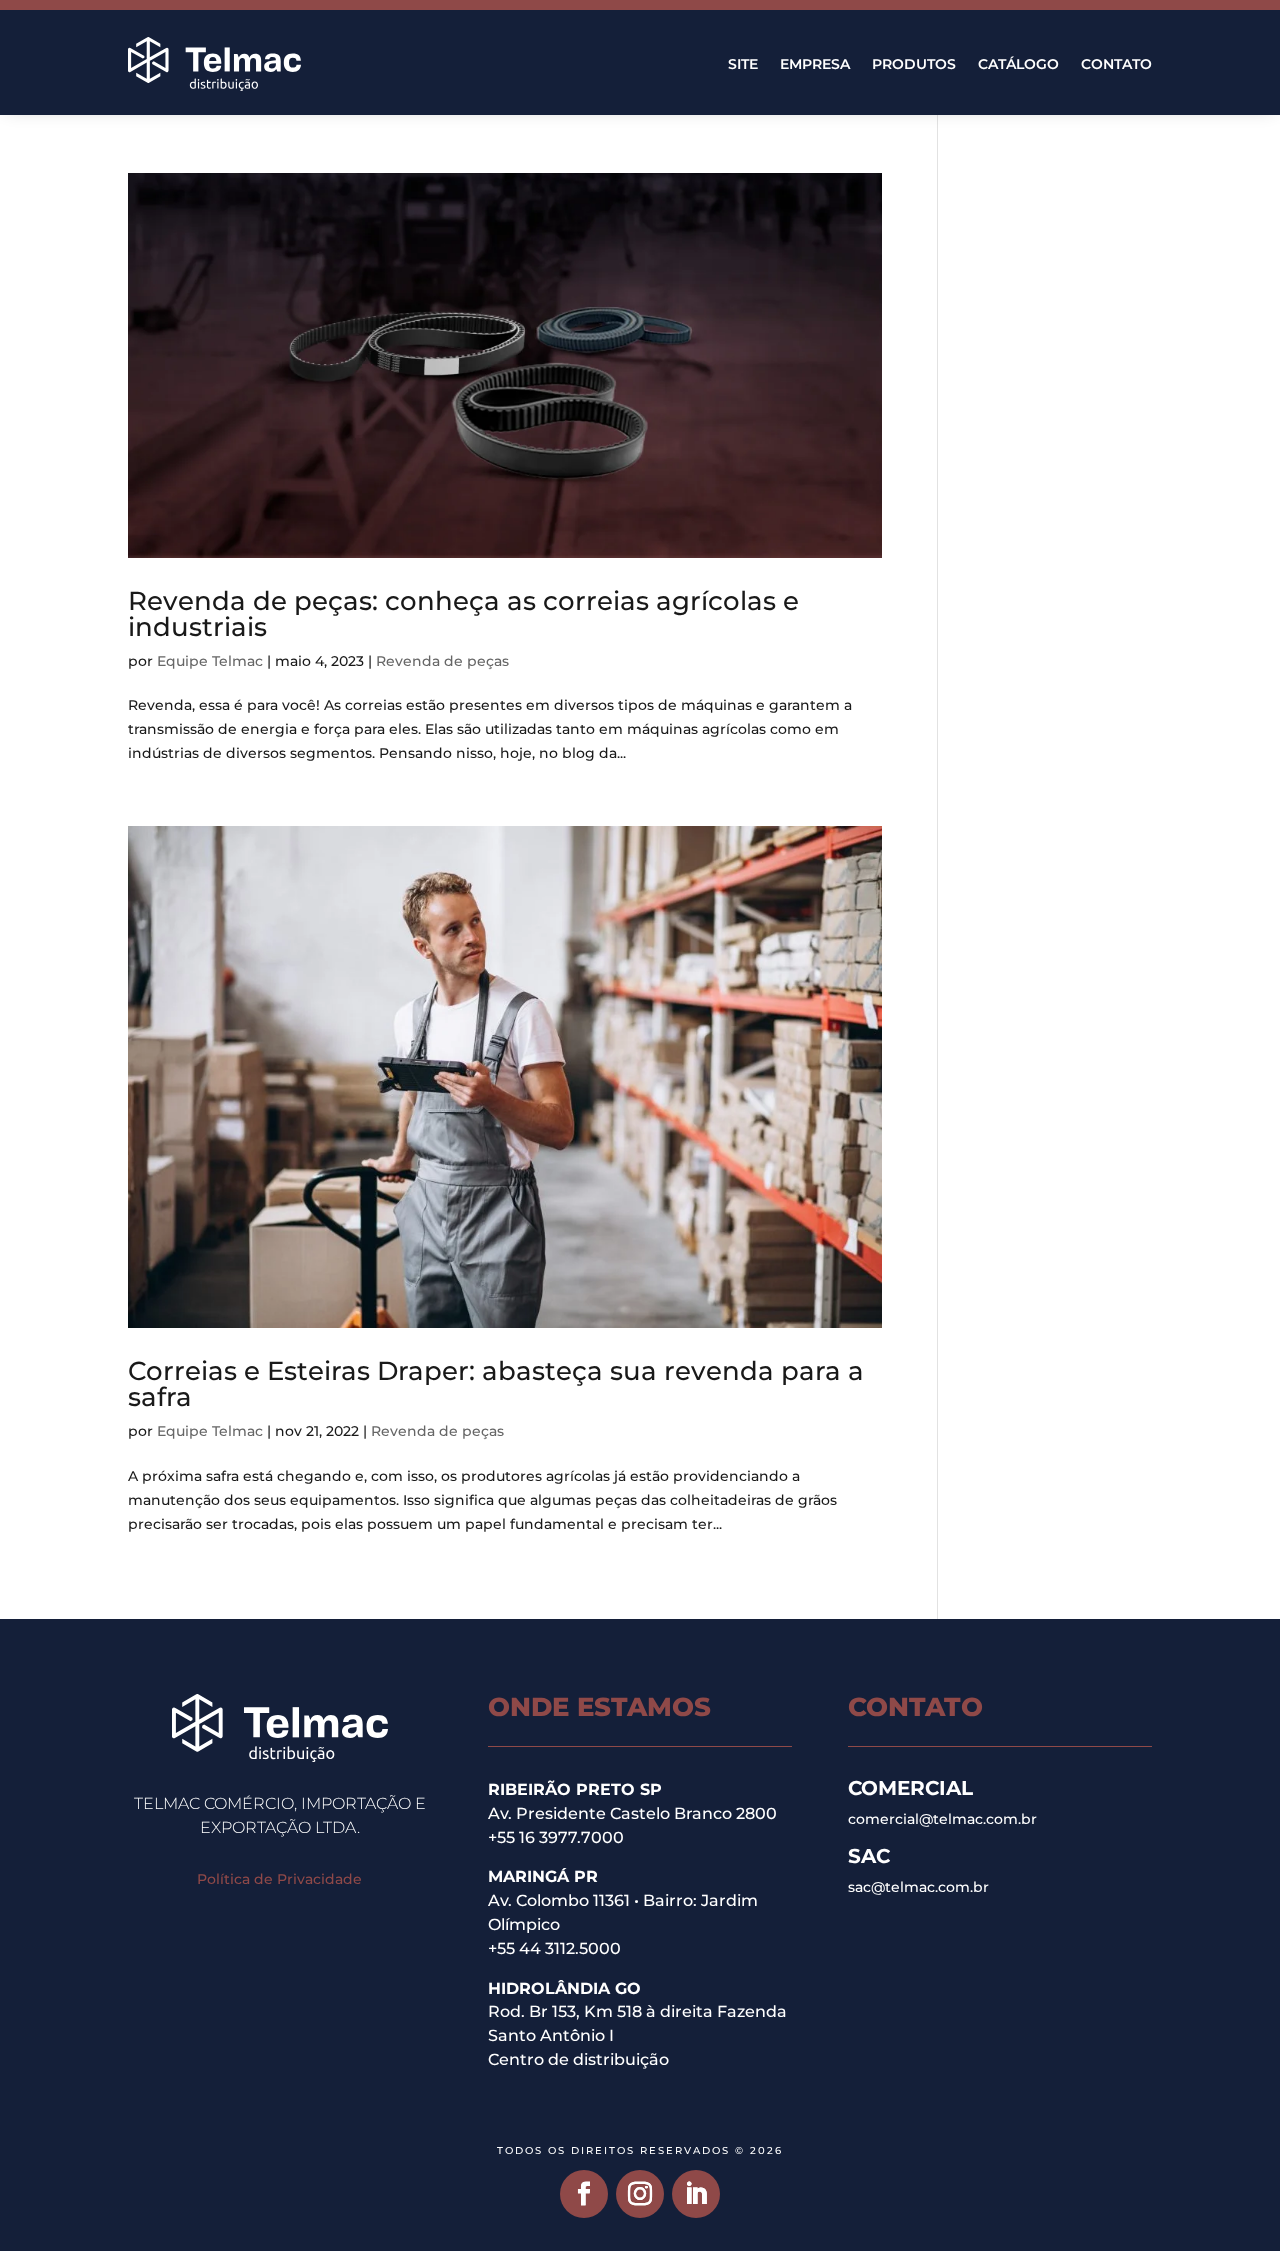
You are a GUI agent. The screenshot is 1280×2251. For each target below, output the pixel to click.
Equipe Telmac (210, 661)
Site (743, 64)
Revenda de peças (442, 661)
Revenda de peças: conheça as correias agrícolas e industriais (463, 614)
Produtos (914, 64)
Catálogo (1018, 64)
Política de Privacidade (279, 1879)
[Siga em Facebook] (584, 2194)
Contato (1116, 64)
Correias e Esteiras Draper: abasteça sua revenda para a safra (496, 1384)
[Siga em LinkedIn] (696, 2194)
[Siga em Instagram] (640, 2194)
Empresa (815, 64)
